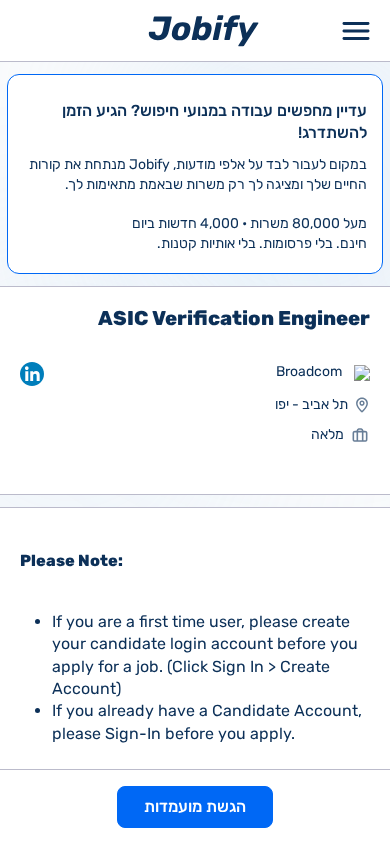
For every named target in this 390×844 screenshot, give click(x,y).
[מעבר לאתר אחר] (362, 372)
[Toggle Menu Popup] (356, 30)
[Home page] (203, 29)
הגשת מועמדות (195, 806)
